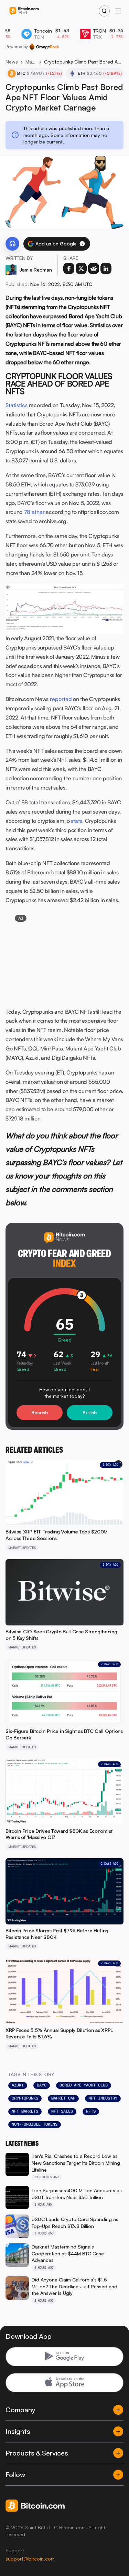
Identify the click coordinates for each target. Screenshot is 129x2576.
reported (61, 699)
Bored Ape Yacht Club (84, 2085)
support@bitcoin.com (30, 2559)
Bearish (40, 1412)
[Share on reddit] (94, 268)
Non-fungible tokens (35, 2124)
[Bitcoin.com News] (24, 11)
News (12, 62)
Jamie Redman (36, 270)
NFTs (91, 2111)
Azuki (18, 2085)
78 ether (34, 512)
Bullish (90, 1412)
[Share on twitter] (81, 268)
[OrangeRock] (44, 47)
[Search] (104, 11)
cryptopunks (25, 2098)
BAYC (42, 2085)
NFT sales (62, 2111)
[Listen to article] (12, 244)
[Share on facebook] (69, 268)
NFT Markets (25, 2111)
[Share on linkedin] (106, 268)
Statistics (17, 405)
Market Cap (63, 2098)
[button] (82, 244)
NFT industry (103, 2098)
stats (77, 821)
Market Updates (31, 62)
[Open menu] (118, 11)
